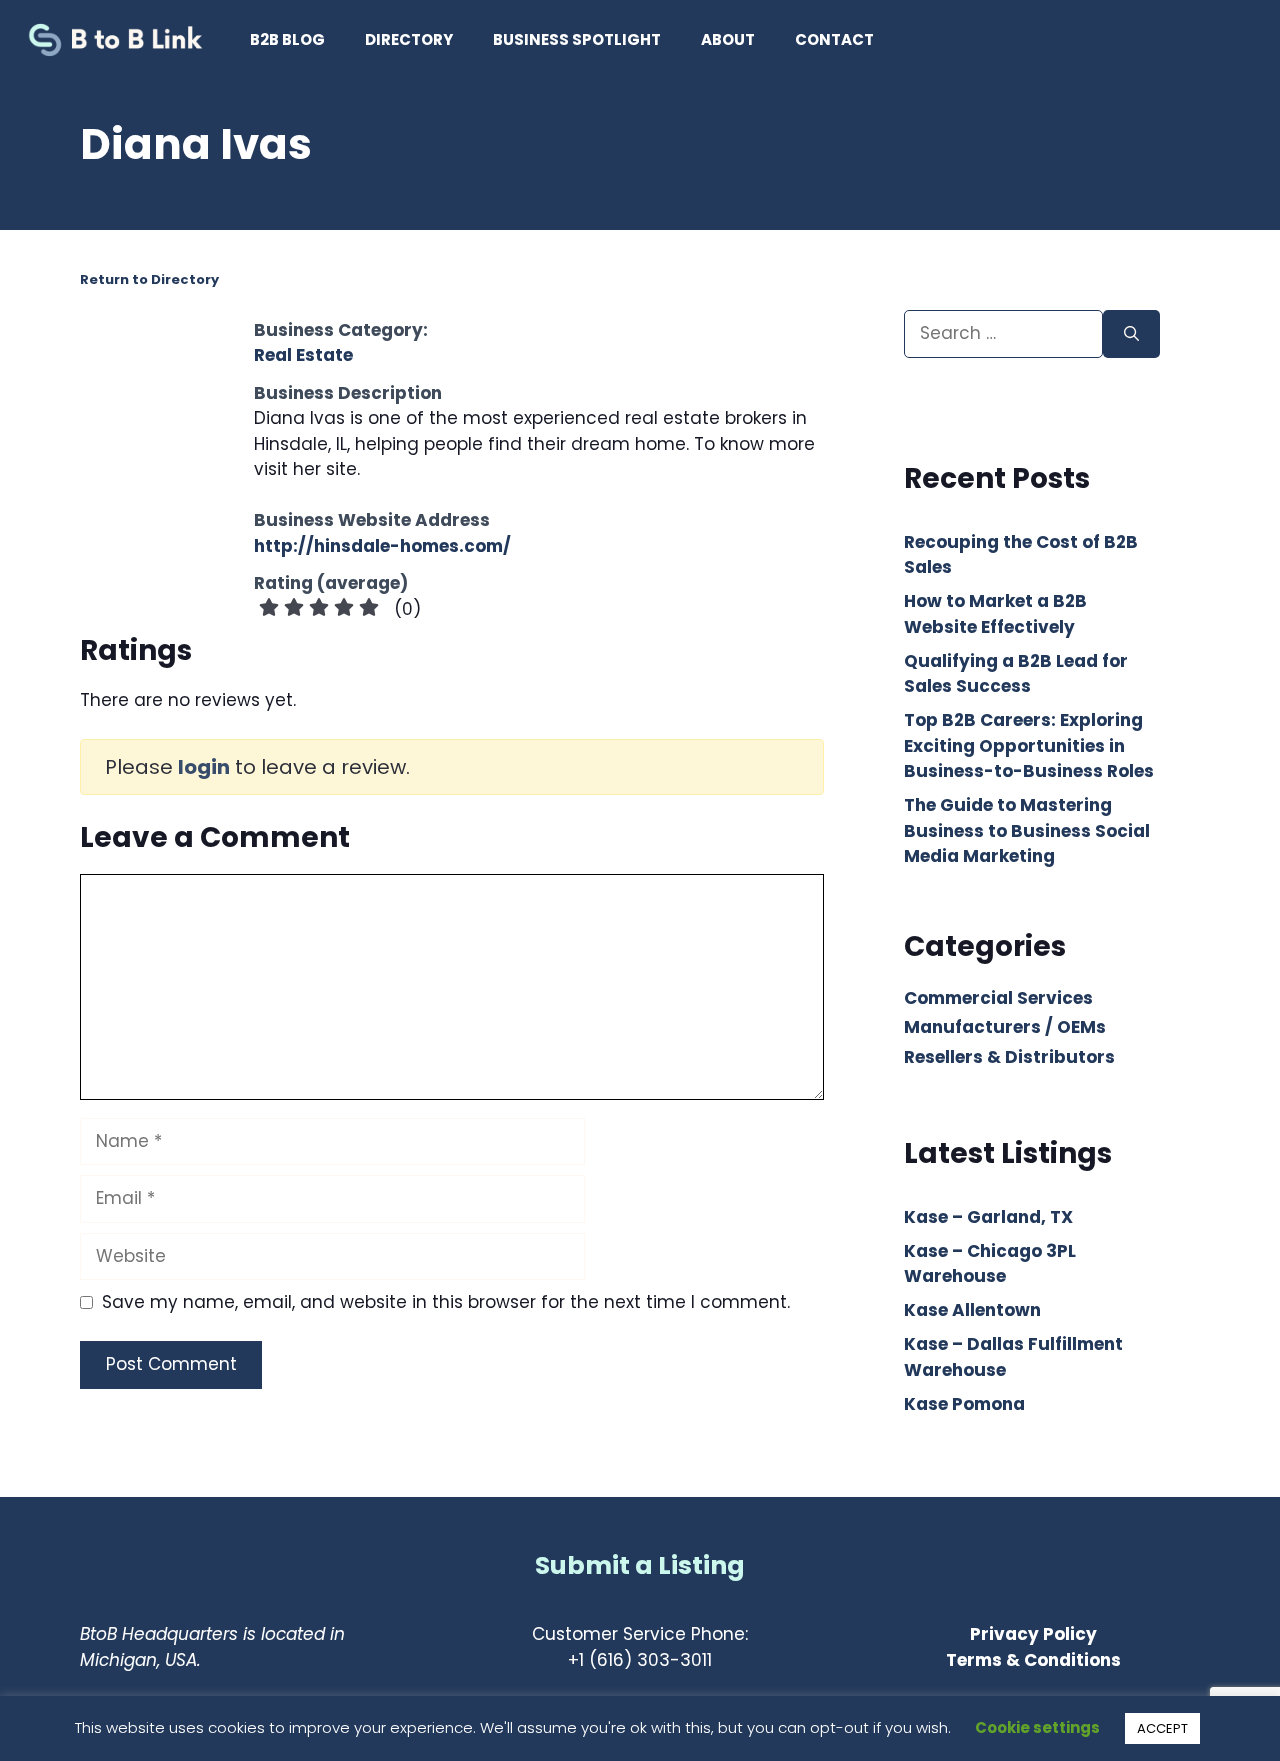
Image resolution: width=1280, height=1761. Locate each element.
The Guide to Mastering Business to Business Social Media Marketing (1027, 830)
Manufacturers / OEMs (1005, 1027)
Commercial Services (998, 998)
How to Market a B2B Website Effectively (995, 614)
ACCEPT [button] (1162, 1728)
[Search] (1131, 334)
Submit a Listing (640, 1565)
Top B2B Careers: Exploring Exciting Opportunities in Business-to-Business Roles (1029, 745)
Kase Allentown (972, 1310)
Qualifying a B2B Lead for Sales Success (1016, 674)
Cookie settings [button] (1037, 1727)
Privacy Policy (1033, 1634)
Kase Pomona (964, 1404)
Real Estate (303, 355)
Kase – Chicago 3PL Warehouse (990, 1264)
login (204, 767)
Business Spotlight (577, 39)
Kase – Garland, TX (988, 1217)
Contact (834, 39)
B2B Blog (287, 39)
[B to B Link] (120, 40)
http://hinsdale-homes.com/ (382, 546)
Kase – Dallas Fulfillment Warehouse (1013, 1357)
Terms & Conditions (1033, 1660)
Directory (409, 39)
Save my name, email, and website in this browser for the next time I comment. (446, 1302)
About (728, 39)
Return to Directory (149, 279)
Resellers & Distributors (1009, 1057)
